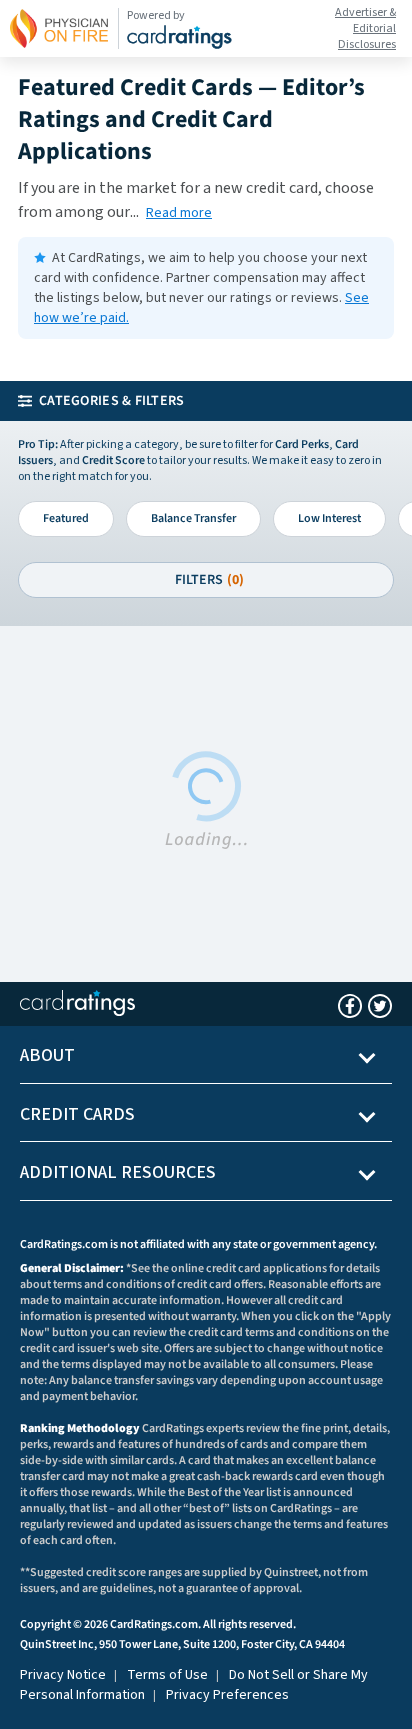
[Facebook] (350, 1006)
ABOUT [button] (47, 1055)
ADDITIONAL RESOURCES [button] (118, 1172)
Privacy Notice (63, 1675)
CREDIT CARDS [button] (77, 1114)
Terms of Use (167, 1675)
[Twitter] (380, 1006)
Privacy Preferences (227, 1695)
